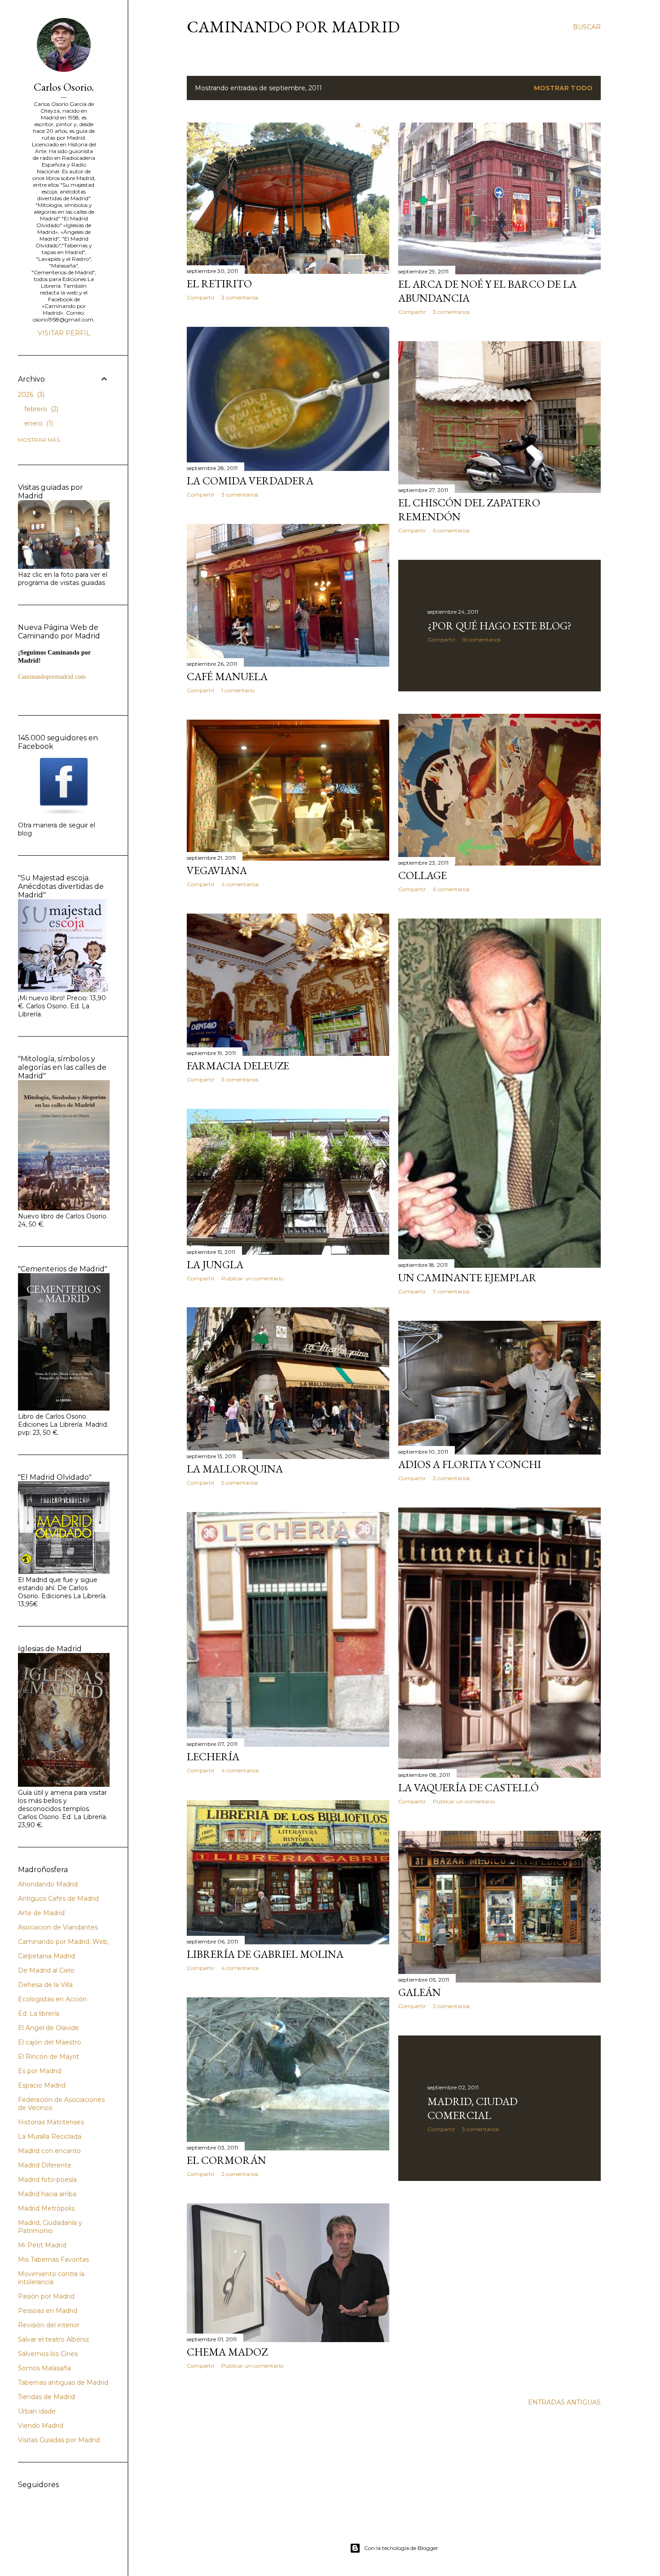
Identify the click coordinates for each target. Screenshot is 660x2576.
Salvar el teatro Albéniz (54, 2339)
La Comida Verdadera (250, 481)
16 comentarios (481, 640)
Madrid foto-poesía (47, 2180)
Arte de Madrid (41, 1913)
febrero (40, 409)
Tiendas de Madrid (46, 2397)
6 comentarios (451, 530)
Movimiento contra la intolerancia (51, 2278)
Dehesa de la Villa (45, 1985)
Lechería (213, 1756)
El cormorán (227, 2160)
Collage (422, 875)
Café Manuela (227, 676)
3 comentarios (240, 297)
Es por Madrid (40, 2071)
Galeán (420, 1992)
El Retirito (219, 284)
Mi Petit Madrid (42, 2245)
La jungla (215, 1264)
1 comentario (238, 690)
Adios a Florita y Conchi (470, 1464)
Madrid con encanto (49, 2151)
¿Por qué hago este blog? (499, 626)
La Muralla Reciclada (50, 2136)
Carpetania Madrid (46, 1956)
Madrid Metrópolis (46, 2208)
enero (38, 423)
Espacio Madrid (42, 2085)
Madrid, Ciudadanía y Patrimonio (50, 2227)
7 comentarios (451, 1291)
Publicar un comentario (252, 1278)
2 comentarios (451, 2006)
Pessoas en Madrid (48, 2311)
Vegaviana (217, 870)
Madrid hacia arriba (47, 2194)
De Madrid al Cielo (46, 1970)
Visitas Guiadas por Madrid (59, 2440)
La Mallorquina (235, 1469)
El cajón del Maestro (50, 2042)
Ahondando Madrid (48, 1884)
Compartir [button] (201, 297)
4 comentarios (240, 884)
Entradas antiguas (564, 2402)
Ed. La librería (39, 2013)
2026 (30, 395)
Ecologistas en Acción (52, 1999)
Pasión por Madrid (46, 2296)
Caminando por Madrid (293, 27)
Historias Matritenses (51, 2122)
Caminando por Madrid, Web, (63, 1942)
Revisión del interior (49, 2325)
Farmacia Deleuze (238, 1066)
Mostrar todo (563, 88)
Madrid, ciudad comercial (473, 2108)
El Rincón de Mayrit (48, 2057)
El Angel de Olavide (48, 2028)
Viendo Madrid (41, 2426)
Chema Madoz (227, 2352)
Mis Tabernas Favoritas (53, 2259)
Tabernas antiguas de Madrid (63, 2383)
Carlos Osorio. (64, 87)
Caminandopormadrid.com (52, 677)
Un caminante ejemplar (467, 1277)
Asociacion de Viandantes (58, 1927)
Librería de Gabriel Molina (265, 1954)
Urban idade (37, 2411)
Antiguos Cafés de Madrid (58, 1899)
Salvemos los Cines (48, 2354)
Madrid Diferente (45, 2165)
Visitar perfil (64, 333)
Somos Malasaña (44, 2368)
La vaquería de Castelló (469, 1787)
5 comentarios (240, 1483)
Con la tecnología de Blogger (401, 2548)
